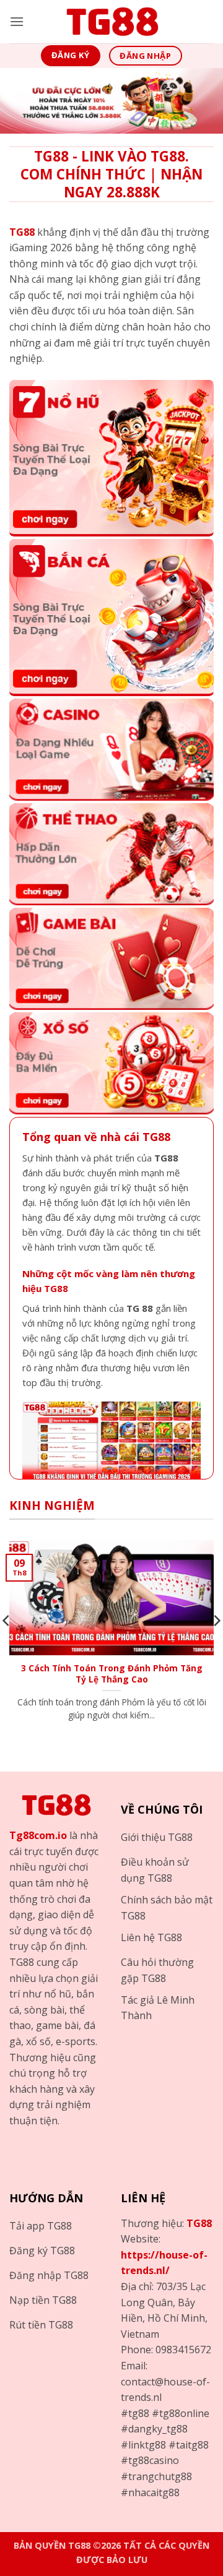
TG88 (199, 2223)
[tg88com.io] (111, 22)
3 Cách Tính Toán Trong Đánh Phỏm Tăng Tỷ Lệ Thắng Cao (112, 1674)
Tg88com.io (38, 1835)
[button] (17, 21)
